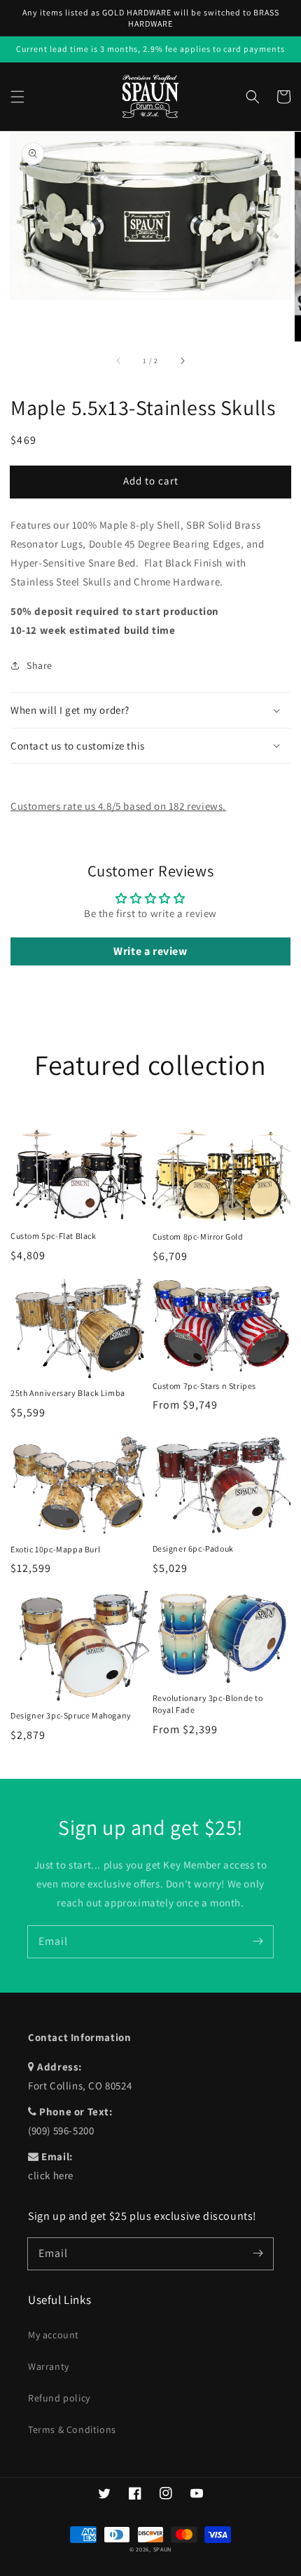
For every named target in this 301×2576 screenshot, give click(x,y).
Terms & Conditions (72, 2429)
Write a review (150, 951)
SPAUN (163, 2549)
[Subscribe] (258, 1941)
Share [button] (40, 665)
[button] (17, 97)
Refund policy (59, 2398)
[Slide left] (119, 361)
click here (51, 2175)
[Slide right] (182, 361)
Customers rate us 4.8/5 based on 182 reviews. (118, 806)
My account (54, 2335)
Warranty (49, 2366)
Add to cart (151, 481)
